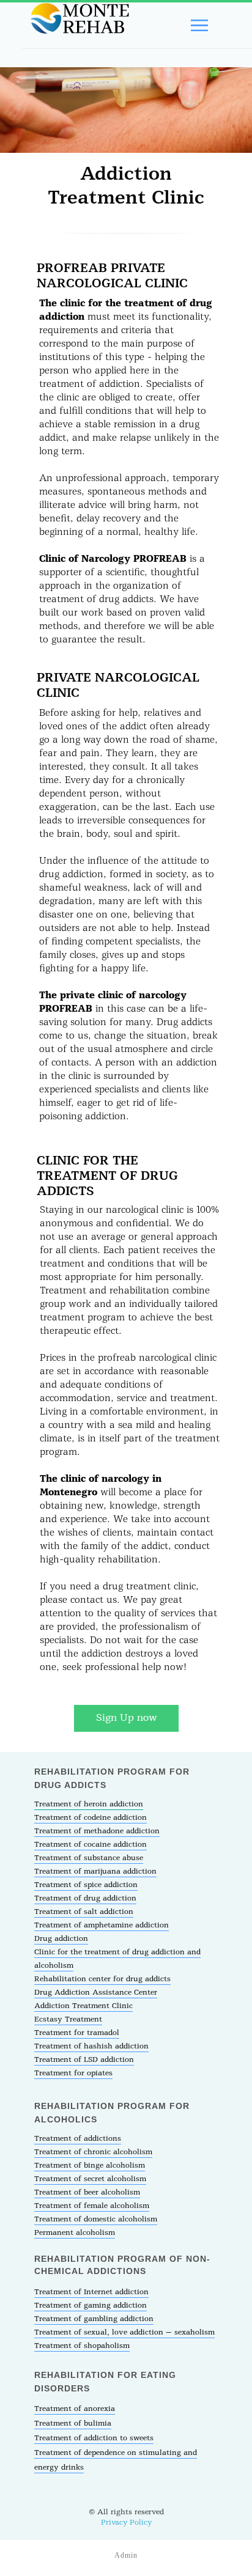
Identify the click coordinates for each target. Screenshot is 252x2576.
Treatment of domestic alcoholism (96, 2219)
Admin (126, 2555)
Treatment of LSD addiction (84, 2060)
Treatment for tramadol (77, 2033)
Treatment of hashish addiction (91, 2046)
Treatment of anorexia (75, 2409)
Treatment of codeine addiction (91, 1818)
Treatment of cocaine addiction (91, 1845)
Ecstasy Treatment (68, 2019)
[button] (126, 1718)
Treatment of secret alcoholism (90, 2179)
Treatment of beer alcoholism (87, 2192)
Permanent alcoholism (75, 2233)
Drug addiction (61, 1939)
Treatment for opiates (73, 2073)
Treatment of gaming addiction (91, 2306)
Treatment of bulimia (73, 2423)
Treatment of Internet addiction (91, 2292)
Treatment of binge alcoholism (90, 2166)
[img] (78, 20)
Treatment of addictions (78, 2139)
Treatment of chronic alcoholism (93, 2152)
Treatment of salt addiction (84, 1912)
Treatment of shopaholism (82, 2346)
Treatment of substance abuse (89, 1858)
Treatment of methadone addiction (97, 1831)
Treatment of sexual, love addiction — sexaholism (124, 2332)
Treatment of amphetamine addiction (102, 1925)
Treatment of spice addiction (86, 1885)
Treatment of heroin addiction (89, 1804)
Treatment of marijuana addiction (95, 1871)
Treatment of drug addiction (85, 1898)
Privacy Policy (126, 2523)
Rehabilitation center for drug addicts (102, 1979)
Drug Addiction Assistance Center (96, 1993)
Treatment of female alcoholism (92, 2206)
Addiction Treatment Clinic (83, 2006)
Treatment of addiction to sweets (94, 2438)
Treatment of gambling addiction (94, 2319)
